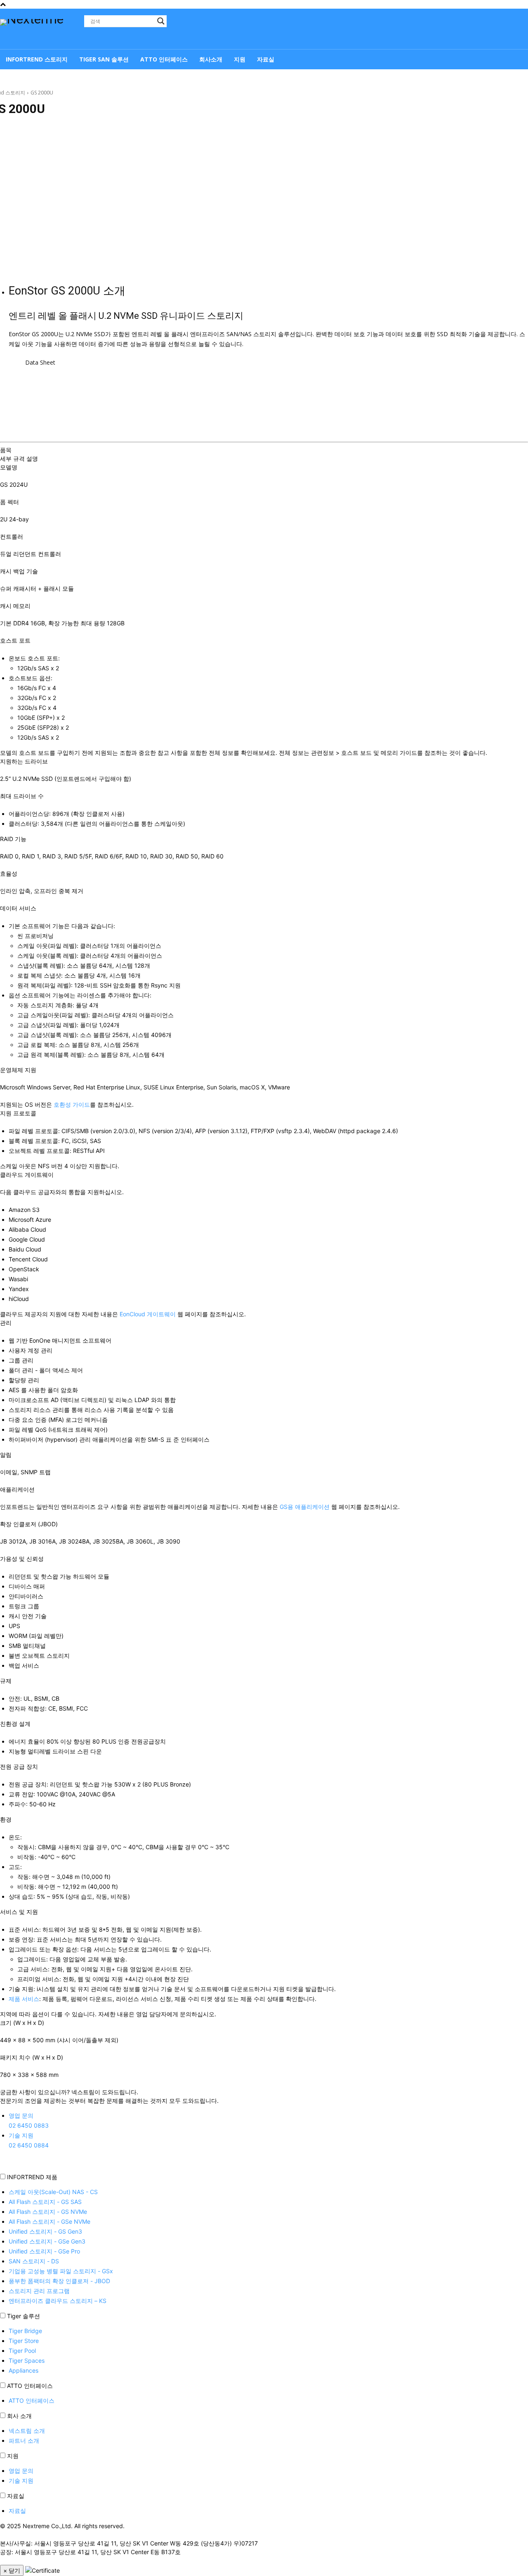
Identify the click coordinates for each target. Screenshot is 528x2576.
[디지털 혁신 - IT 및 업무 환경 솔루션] (41, 30)
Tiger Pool (22, 2351)
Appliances (24, 2370)
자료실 (16, 2496)
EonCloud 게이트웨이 (148, 1314)
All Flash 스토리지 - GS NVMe (48, 2212)
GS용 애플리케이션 (305, 1507)
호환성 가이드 (72, 1104)
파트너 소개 (24, 2440)
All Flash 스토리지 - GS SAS (45, 2202)
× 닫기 (12, 2570)
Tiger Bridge (25, 2331)
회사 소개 (19, 2416)
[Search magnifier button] (161, 21)
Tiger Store (24, 2341)
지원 (13, 2456)
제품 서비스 (24, 1999)
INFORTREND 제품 (32, 2177)
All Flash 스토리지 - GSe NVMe (49, 2221)
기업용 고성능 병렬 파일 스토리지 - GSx (61, 2271)
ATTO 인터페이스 (30, 2386)
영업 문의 (21, 2471)
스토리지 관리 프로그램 (39, 2291)
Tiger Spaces (27, 2360)
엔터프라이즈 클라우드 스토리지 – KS (58, 2301)
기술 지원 (21, 2481)
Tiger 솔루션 (24, 2316)
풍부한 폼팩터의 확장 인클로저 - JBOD (59, 2281)
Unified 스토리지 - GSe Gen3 (47, 2241)
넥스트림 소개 (27, 2431)
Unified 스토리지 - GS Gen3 (45, 2231)
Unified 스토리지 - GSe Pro (44, 2251)
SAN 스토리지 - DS (34, 2261)
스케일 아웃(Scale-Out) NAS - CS (53, 2192)
